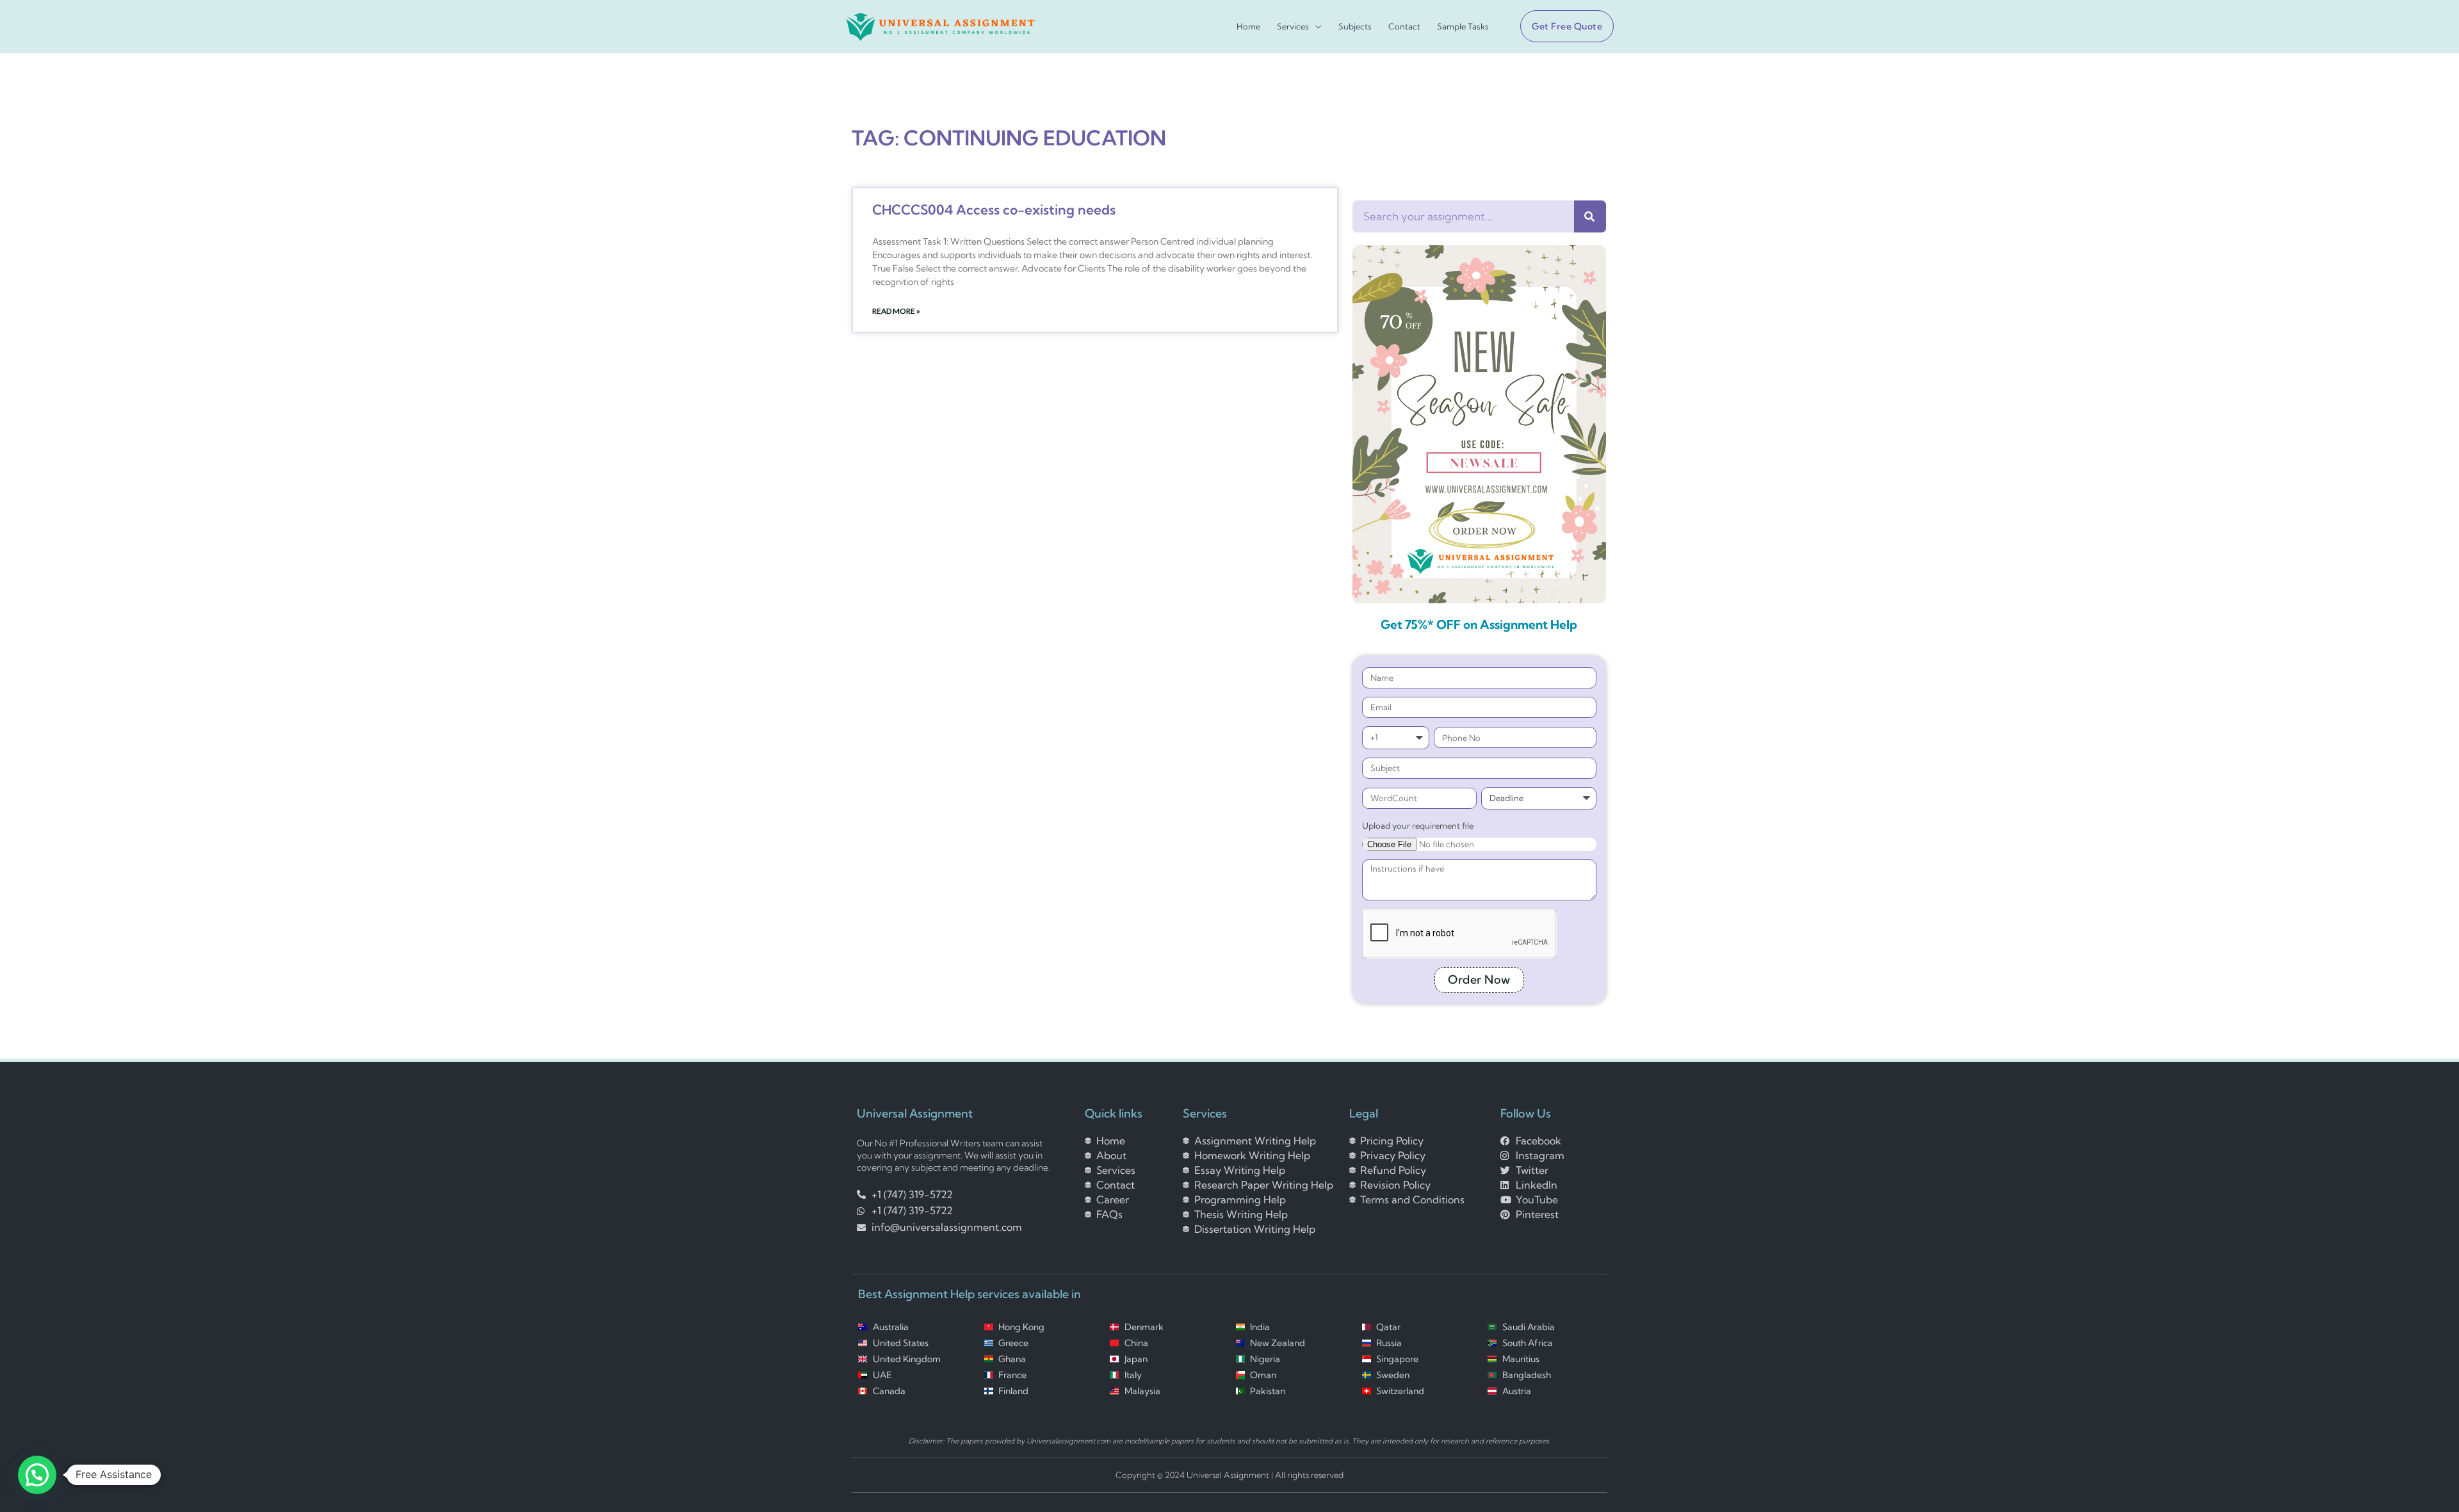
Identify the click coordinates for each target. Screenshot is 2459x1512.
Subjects (1355, 27)
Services (1293, 27)
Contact (1404, 27)
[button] (1562, 26)
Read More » (896, 311)
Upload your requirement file (1418, 825)
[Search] (1590, 216)
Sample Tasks (1463, 27)
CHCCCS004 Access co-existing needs (994, 209)
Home (1248, 27)
